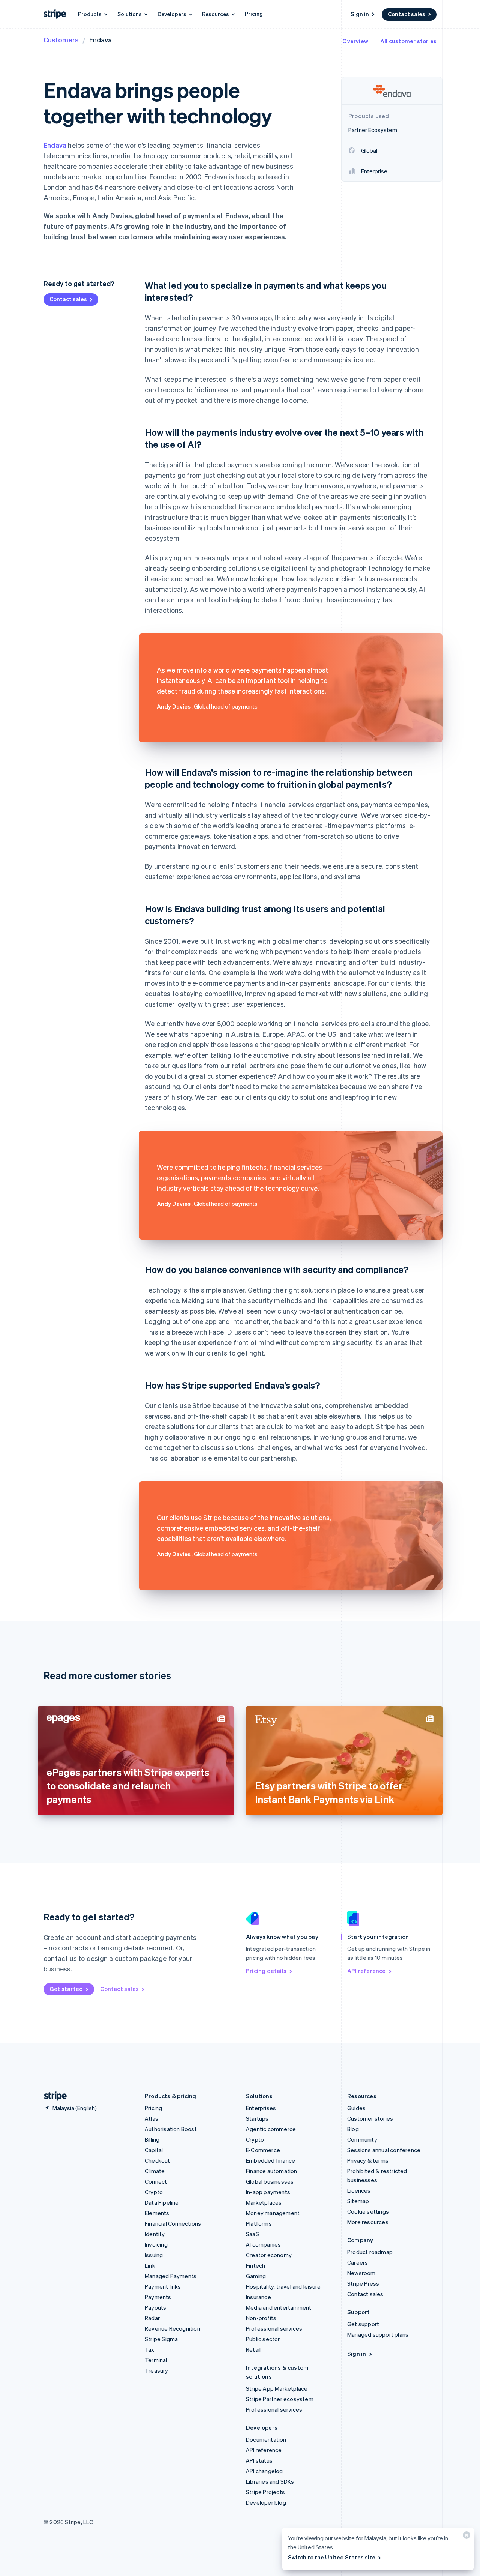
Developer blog (266, 2502)
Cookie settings (368, 2211)
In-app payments (268, 2192)
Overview (355, 41)
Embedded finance (271, 2160)
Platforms (259, 2223)
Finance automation (272, 2171)
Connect (156, 2181)
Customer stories (370, 2118)
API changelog (265, 2471)
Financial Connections (173, 2223)
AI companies (263, 2244)
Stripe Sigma (161, 2339)
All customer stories (408, 41)
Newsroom (361, 2273)
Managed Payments (171, 2276)
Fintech (256, 2265)
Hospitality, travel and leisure (283, 2286)
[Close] (465, 2537)
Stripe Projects (265, 2492)
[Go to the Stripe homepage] (52, 2096)
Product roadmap (370, 2252)
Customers (61, 40)
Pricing (254, 14)
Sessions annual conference (384, 2150)
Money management (273, 2213)
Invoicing (156, 2244)
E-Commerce (263, 2150)
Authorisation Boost (171, 2129)
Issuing (154, 2255)
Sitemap (358, 2201)
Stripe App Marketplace (277, 2388)
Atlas (151, 2118)
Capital (154, 2150)
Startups (257, 2118)
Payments (158, 2297)
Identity (155, 2234)
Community (362, 2139)
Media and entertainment (279, 2307)
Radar (152, 2318)
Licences (359, 2190)
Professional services (274, 2328)
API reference (367, 1971)
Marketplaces (264, 2202)
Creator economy (269, 2255)
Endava (55, 145)
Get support (363, 2324)
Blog (353, 2129)
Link (150, 2265)
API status (259, 2460)
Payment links (163, 2286)
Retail (253, 2349)
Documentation (266, 2439)
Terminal (156, 2360)
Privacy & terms (368, 2160)
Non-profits (261, 2318)
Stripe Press (363, 2283)
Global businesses (270, 2181)
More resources (368, 2222)
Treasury (157, 2370)
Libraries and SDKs (270, 2481)
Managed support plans (378, 2334)
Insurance (259, 2297)
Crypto (154, 2192)
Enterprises (261, 2108)
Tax (150, 2349)
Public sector (263, 2339)
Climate (155, 2171)
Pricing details (266, 1971)
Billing (152, 2139)
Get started (66, 1989)
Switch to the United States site (332, 2557)
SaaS (253, 2234)
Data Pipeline (162, 2202)
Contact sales (406, 14)
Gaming (256, 2276)
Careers (358, 2262)
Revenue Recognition (172, 2328)
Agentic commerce (271, 2129)
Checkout (157, 2160)
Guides (356, 2108)
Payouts (155, 2307)
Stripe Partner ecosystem (280, 2399)
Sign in (360, 14)
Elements (157, 2213)
